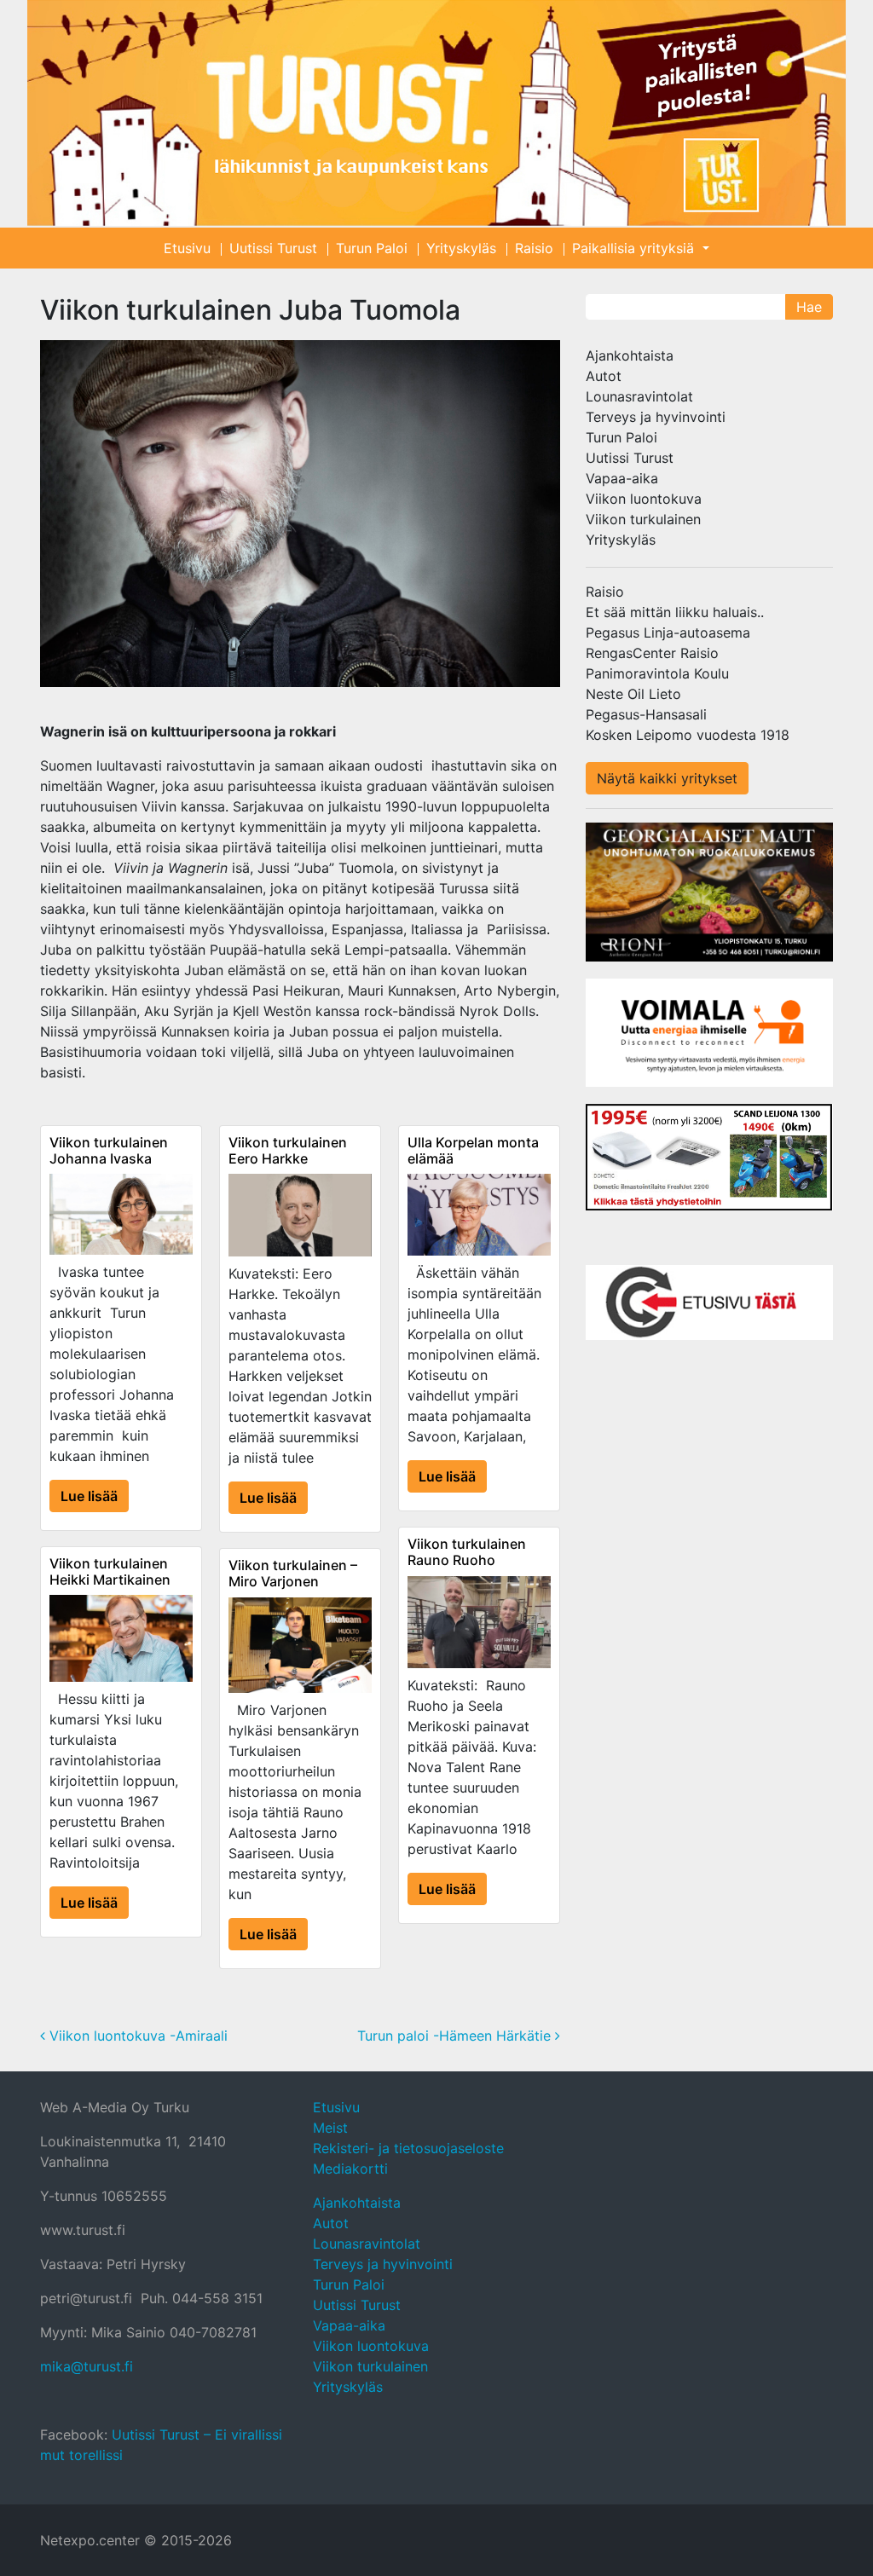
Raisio (534, 248)
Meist (330, 2128)
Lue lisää (89, 1496)
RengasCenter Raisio (652, 653)
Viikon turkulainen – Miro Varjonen (293, 1573)
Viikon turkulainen (643, 519)
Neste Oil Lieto (633, 694)
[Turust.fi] (436, 113)
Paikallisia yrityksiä (635, 248)
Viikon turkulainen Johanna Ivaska (109, 1150)
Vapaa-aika (622, 478)
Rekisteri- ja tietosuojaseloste (408, 2148)
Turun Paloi (372, 248)
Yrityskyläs (461, 248)
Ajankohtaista (630, 355)
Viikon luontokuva (644, 499)
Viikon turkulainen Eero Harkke (288, 1150)
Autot (604, 376)
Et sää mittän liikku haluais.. (675, 612)
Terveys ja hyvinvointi (656, 417)
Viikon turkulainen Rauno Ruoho (467, 1552)
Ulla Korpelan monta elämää (473, 1150)
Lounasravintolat (639, 396)
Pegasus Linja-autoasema (668, 632)
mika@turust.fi (87, 2366)
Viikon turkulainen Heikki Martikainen (110, 1571)
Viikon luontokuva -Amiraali (136, 2036)
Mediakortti (350, 2169)
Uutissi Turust (273, 248)
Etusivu (187, 248)
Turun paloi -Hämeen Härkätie (456, 2036)
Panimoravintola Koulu (657, 673)
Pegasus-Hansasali (646, 714)
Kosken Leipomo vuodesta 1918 (688, 735)
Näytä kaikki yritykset (667, 778)
